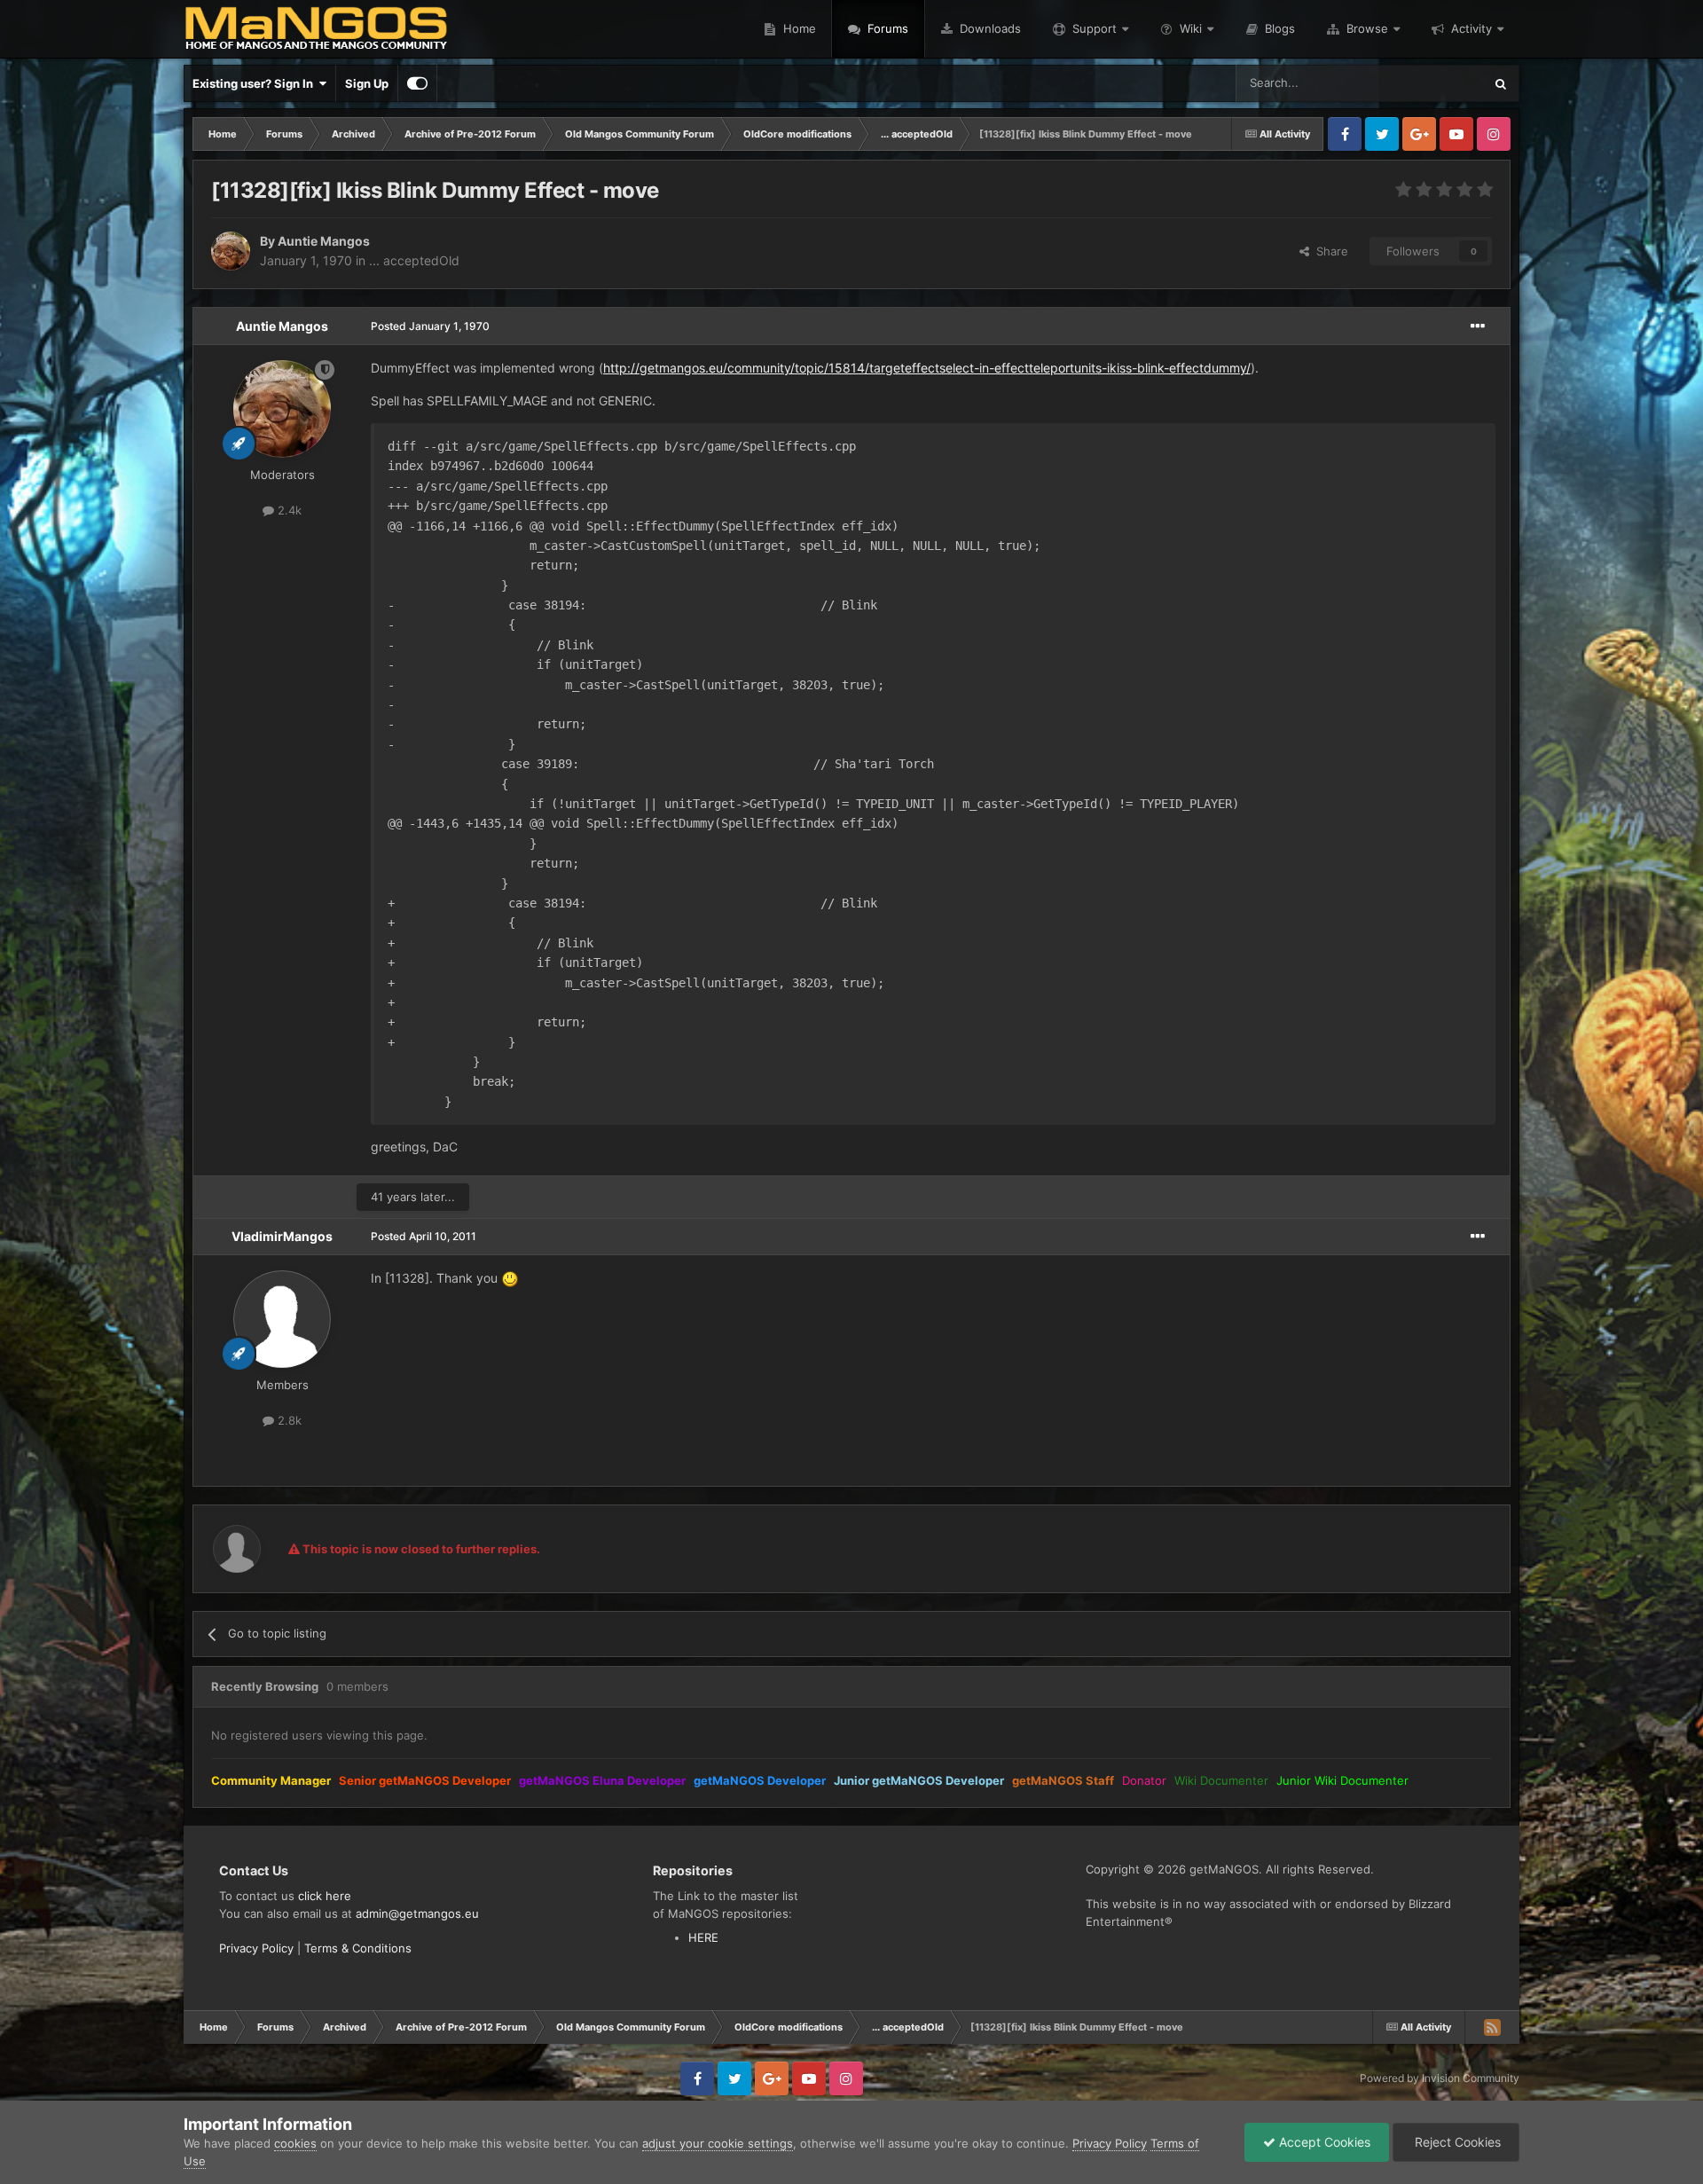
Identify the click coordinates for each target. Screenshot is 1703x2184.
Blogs (1278, 28)
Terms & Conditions (358, 1948)
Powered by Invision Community (1440, 2078)
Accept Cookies (1323, 2142)
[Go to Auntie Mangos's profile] (231, 251)
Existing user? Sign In (255, 83)
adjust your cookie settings (718, 2143)
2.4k (288, 510)
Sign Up (367, 83)
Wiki (1191, 28)
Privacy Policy (256, 1948)
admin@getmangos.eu (417, 1913)
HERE (703, 1937)
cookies (295, 2143)
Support (1095, 28)
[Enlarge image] (510, 1278)
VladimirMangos (282, 1236)
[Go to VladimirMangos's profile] (282, 1319)
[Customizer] (417, 83)
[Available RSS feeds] (1492, 2027)
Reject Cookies (1456, 2142)
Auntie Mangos (324, 241)
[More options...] (1478, 326)
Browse (1367, 28)
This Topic (1432, 83)
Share (1329, 251)
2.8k (288, 1420)
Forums (886, 28)
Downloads (989, 28)
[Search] (1501, 83)
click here (325, 1896)
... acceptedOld (414, 260)
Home (798, 28)
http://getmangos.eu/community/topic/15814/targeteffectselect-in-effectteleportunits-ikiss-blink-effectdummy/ (927, 368)
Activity (1471, 28)
